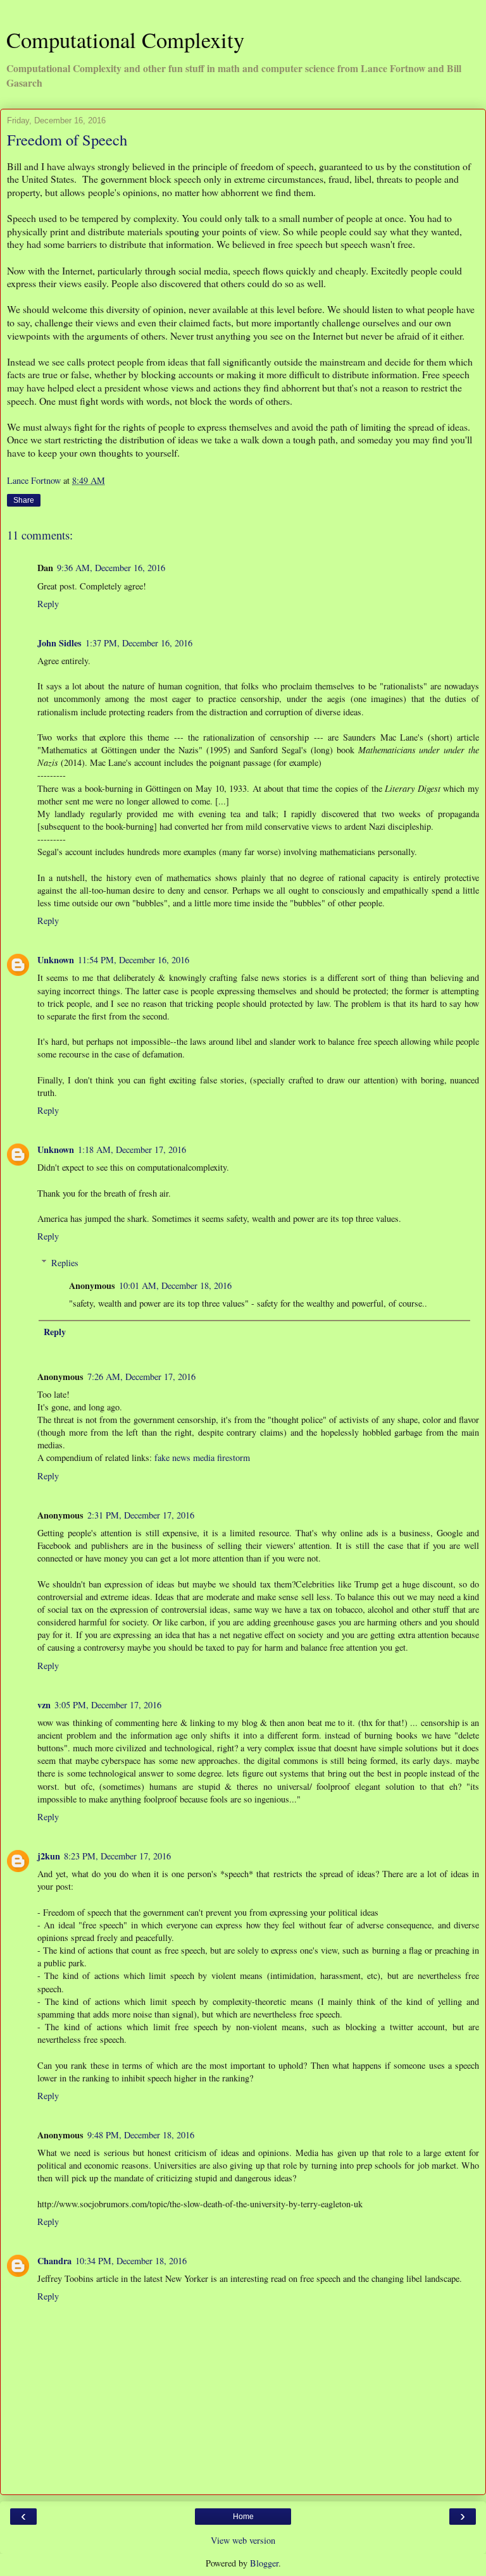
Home (243, 2517)
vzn (44, 1705)
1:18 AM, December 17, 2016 (132, 1149)
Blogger (264, 2563)
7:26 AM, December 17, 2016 (141, 1377)
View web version (243, 2540)
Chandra (54, 2261)
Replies (65, 1263)
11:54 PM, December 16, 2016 (134, 960)
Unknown (56, 960)
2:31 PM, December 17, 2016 (141, 1515)
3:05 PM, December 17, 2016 (108, 1705)
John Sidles (59, 643)
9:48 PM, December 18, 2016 (141, 2135)
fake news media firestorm (202, 1457)
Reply (48, 604)
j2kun (49, 1856)
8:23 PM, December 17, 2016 (117, 1856)
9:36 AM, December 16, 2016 (111, 568)
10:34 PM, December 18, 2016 (131, 2261)
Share (24, 500)
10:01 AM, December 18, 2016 (175, 1285)
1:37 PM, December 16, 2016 (139, 643)
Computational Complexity (125, 40)
